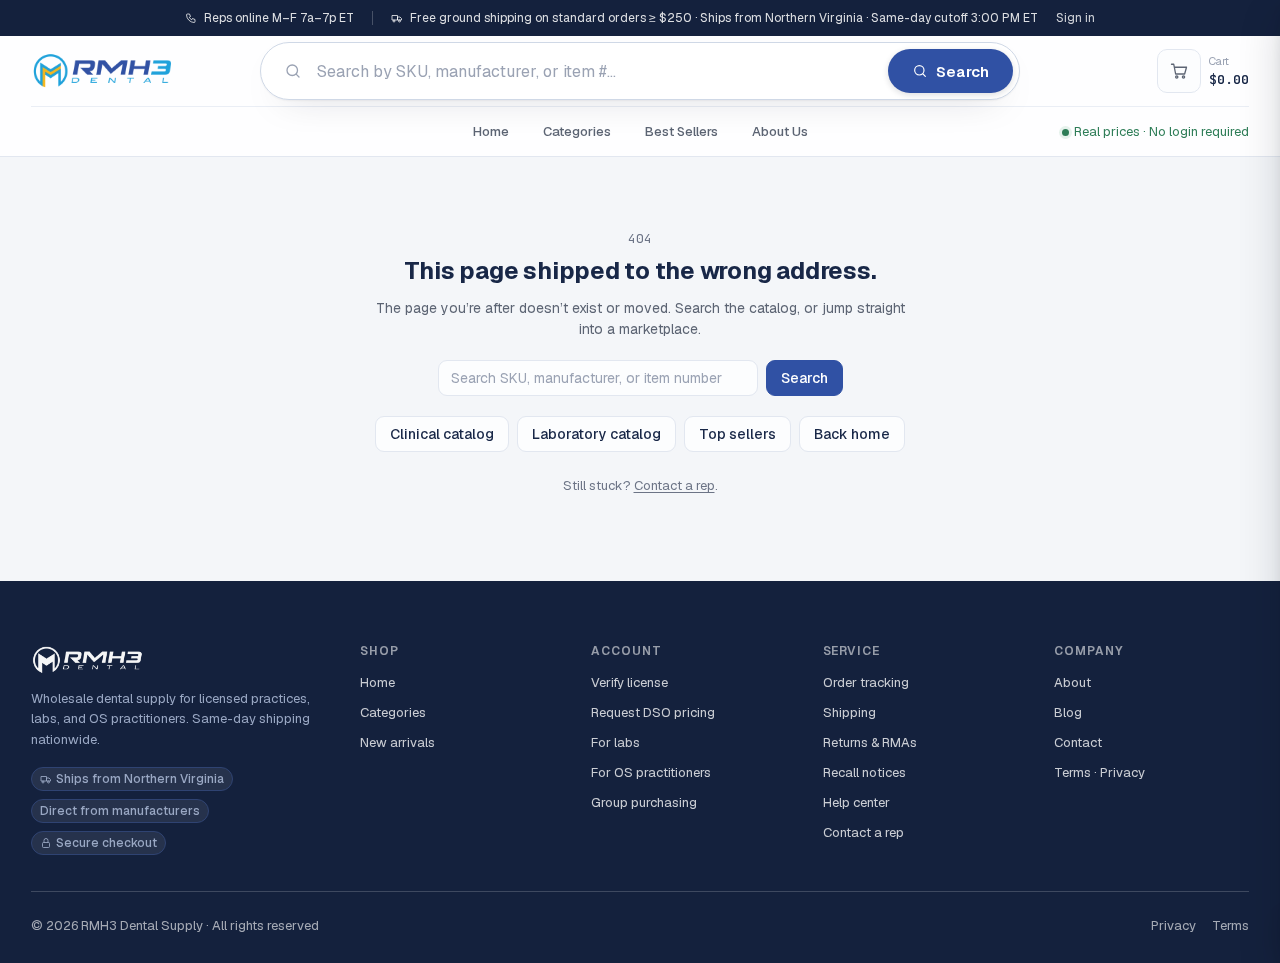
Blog (1068, 712)
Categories (577, 131)
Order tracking (866, 682)
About (1072, 682)
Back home (852, 434)
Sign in (1075, 18)
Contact (1078, 742)
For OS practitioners (651, 772)
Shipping (849, 712)
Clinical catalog (442, 434)
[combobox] (640, 71)
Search (804, 378)
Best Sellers (681, 131)
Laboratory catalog (596, 434)
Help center (856, 802)
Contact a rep (674, 485)
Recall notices (864, 772)
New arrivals (397, 742)
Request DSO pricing (653, 712)
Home (491, 131)
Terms (1230, 925)
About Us (780, 131)
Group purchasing (644, 802)
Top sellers (737, 434)
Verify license (629, 682)
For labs (615, 742)
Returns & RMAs (870, 742)
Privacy (1173, 925)
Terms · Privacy (1099, 772)
